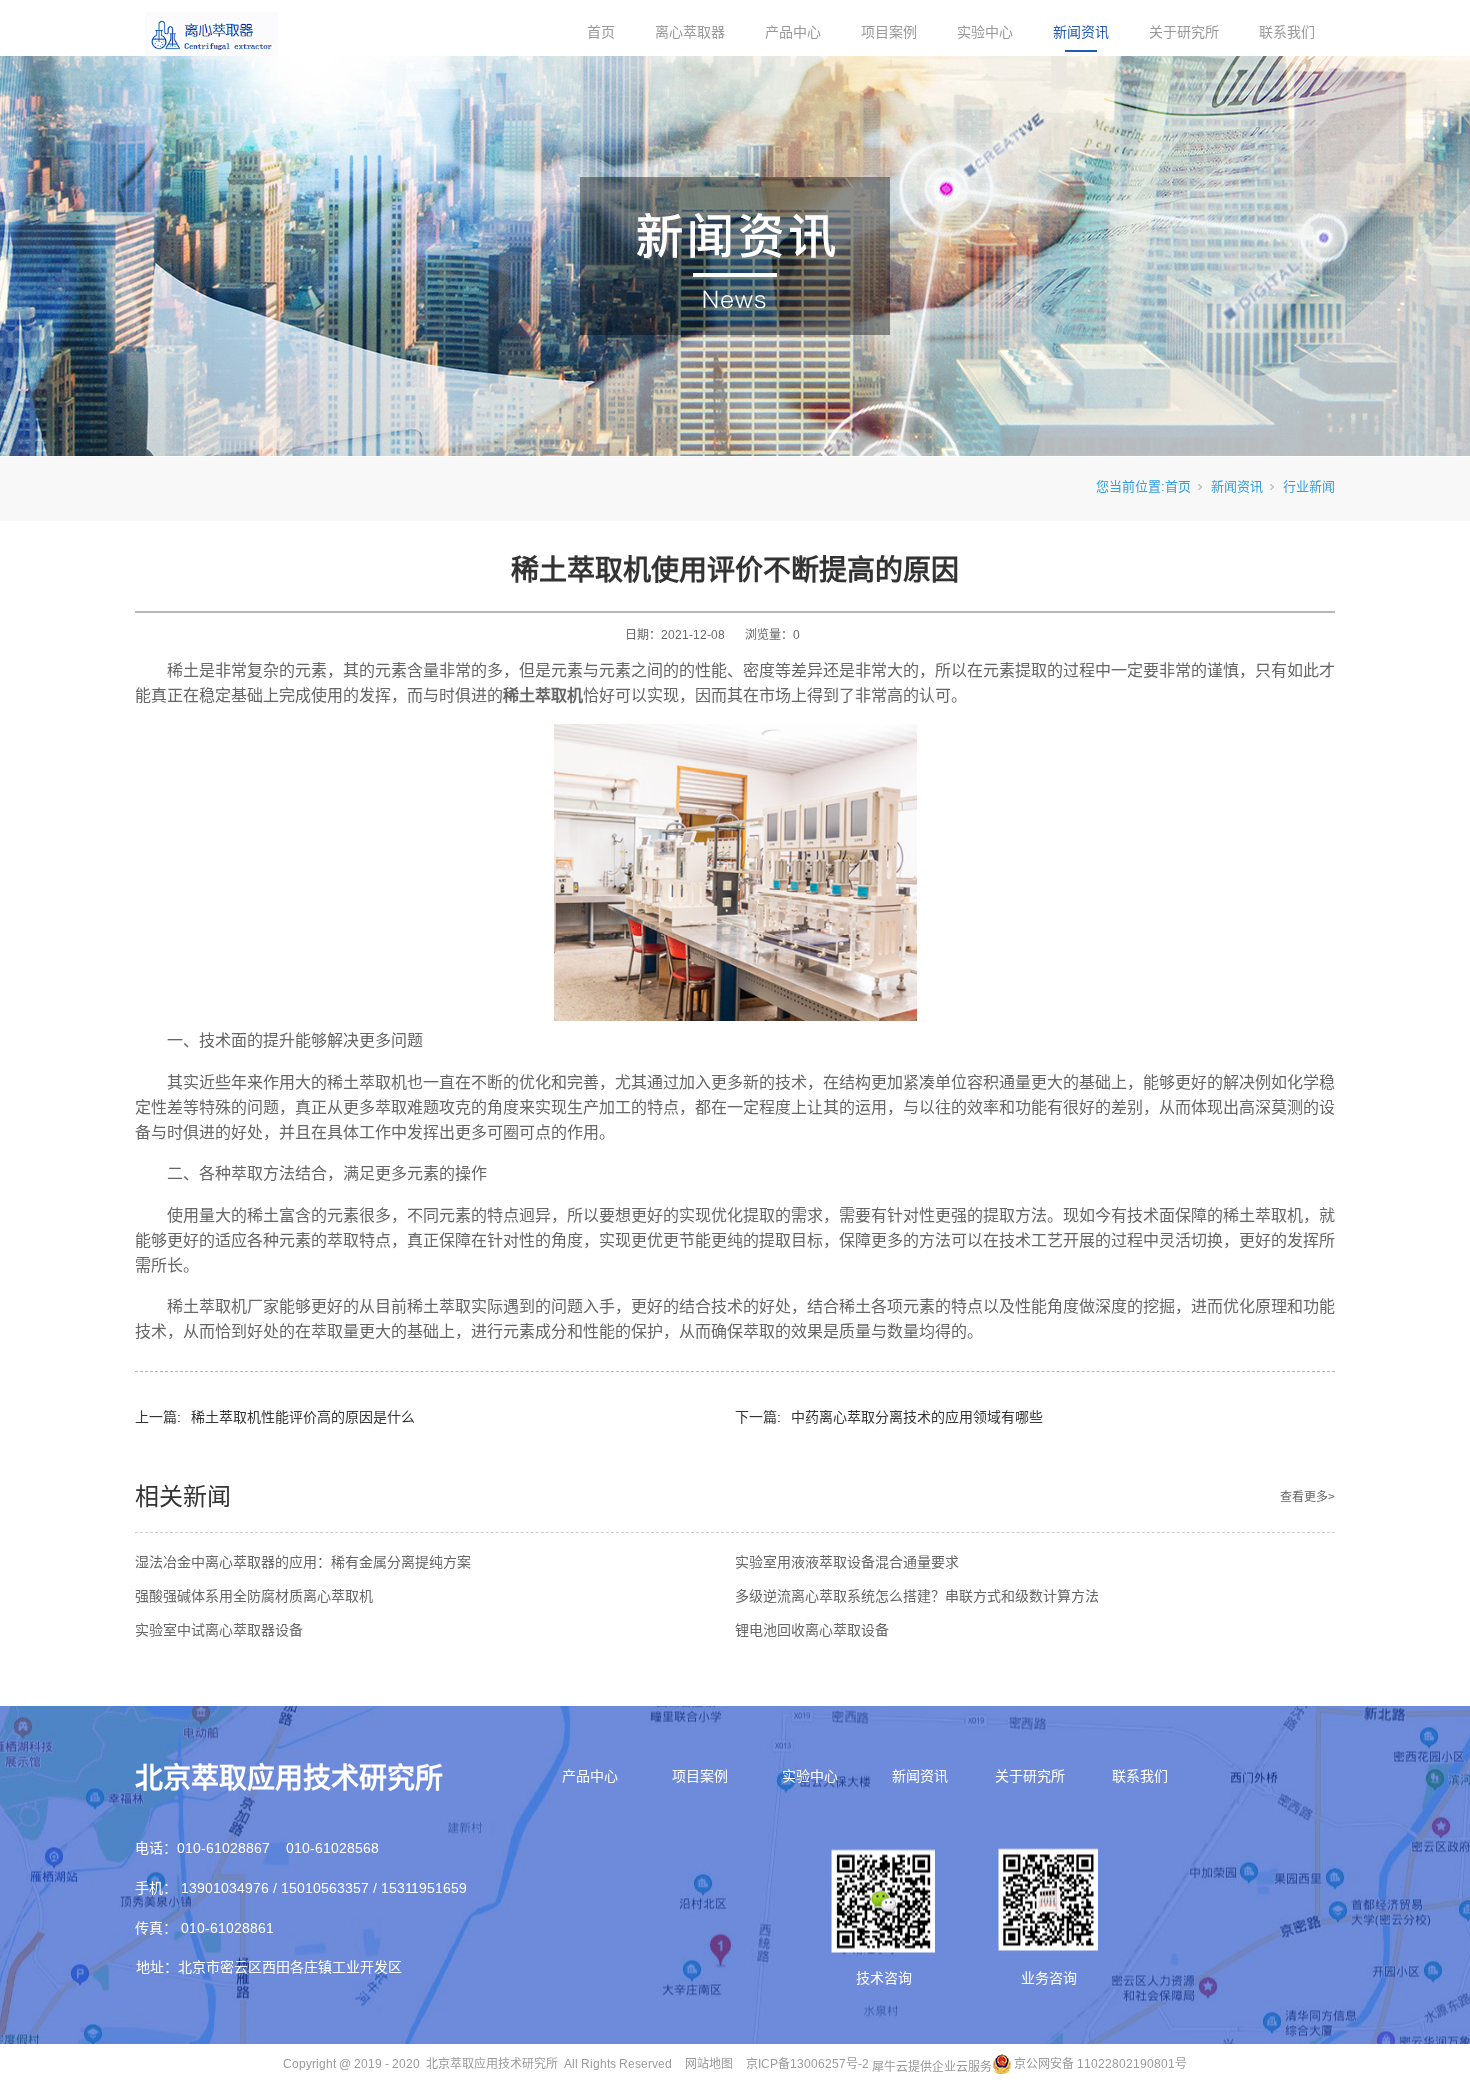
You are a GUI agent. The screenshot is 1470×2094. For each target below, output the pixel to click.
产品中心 (793, 32)
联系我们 (1287, 32)
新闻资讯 (1081, 32)
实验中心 (985, 32)
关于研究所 (1184, 32)
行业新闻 (1309, 486)
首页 (601, 32)
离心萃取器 (690, 32)
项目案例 (889, 32)
